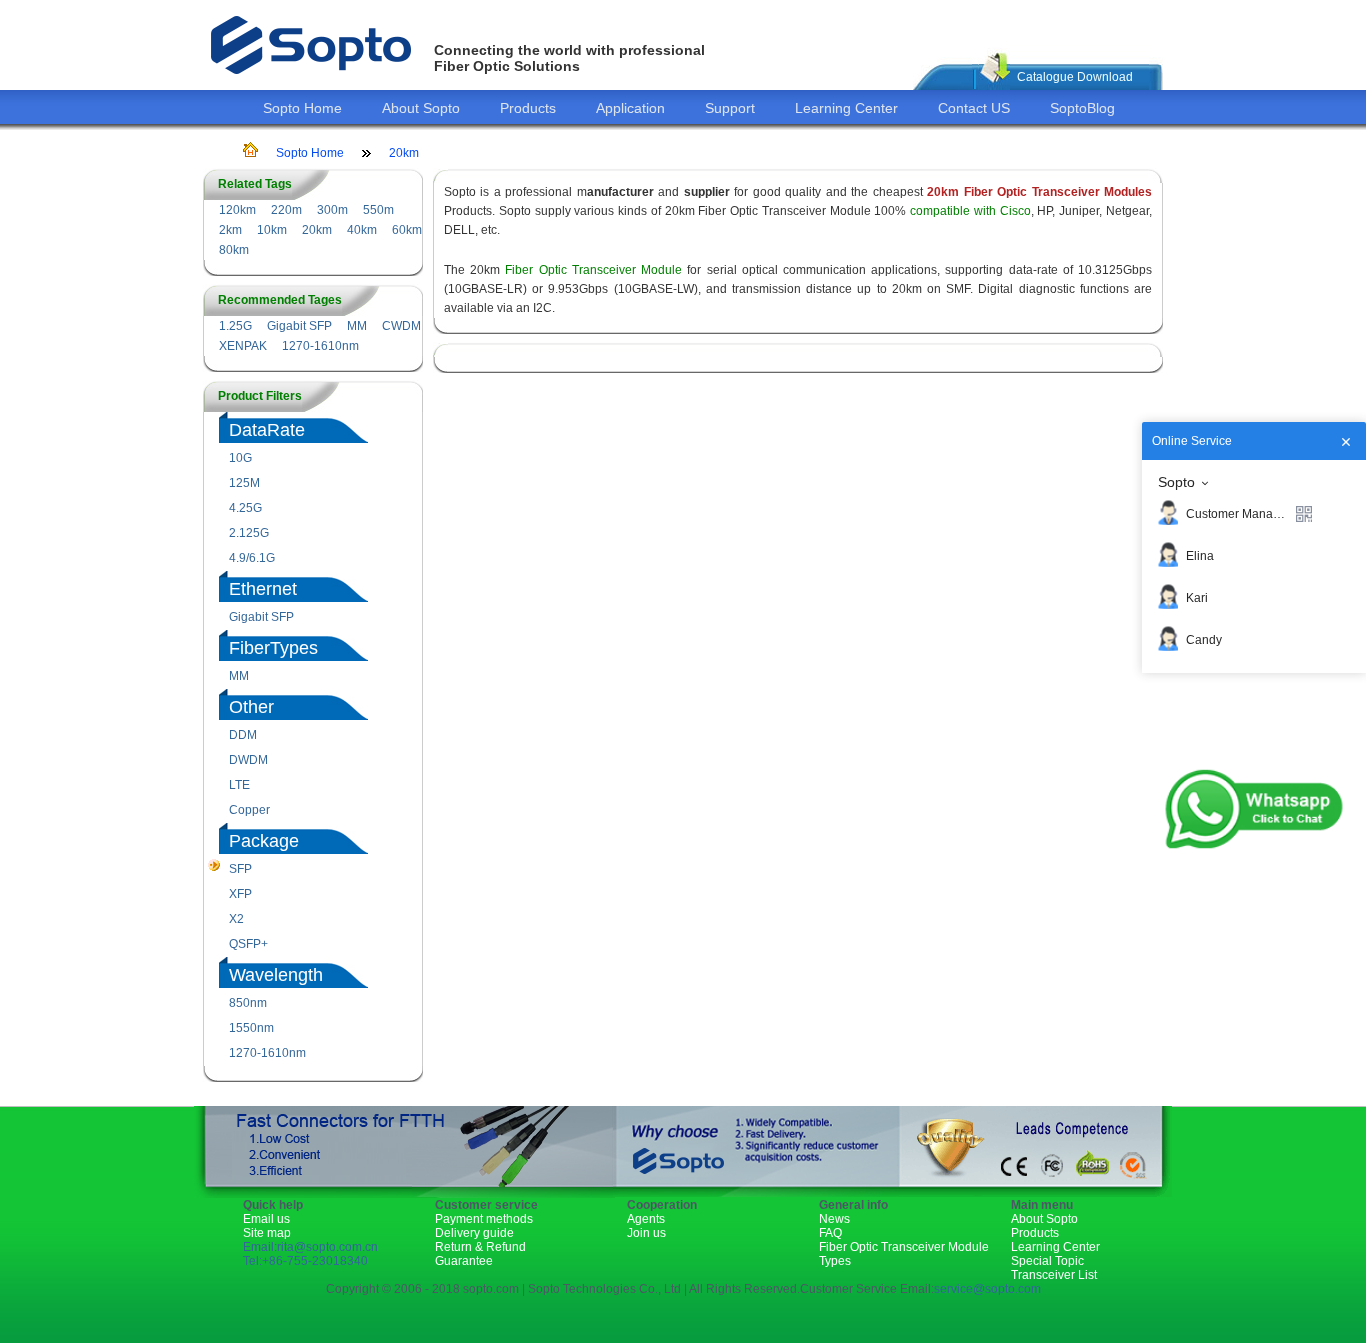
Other (251, 707)
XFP (240, 894)
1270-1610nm (320, 346)
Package (264, 841)
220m (286, 210)
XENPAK (243, 346)
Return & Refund (480, 1247)
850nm (248, 1003)
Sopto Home (302, 108)
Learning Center (846, 108)
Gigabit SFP (299, 326)
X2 (236, 919)
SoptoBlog (1082, 108)
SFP (240, 869)
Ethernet (263, 589)
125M (244, 483)
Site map (267, 1233)
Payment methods (484, 1219)
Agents (646, 1219)
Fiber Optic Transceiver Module (593, 270)
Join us (646, 1233)
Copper (249, 810)
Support (730, 108)
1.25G (235, 326)
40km (362, 230)
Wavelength (276, 975)
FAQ (830, 1233)
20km (404, 153)
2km (230, 230)
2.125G (249, 533)
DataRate (267, 430)
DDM (243, 735)
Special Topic (1047, 1261)
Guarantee (464, 1261)
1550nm (251, 1028)
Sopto (1176, 482)
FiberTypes (273, 648)
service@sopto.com (987, 1289)
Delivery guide (474, 1233)
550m (378, 210)
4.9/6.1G (252, 558)
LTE (239, 785)
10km (272, 230)
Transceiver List (1054, 1275)
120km (237, 210)
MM (357, 326)
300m (332, 210)
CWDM (401, 326)
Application (630, 108)
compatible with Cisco (968, 211)
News (834, 1219)
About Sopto (421, 108)
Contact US (974, 108)
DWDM (248, 760)
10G (240, 458)
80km (234, 250)
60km (407, 230)
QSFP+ (248, 944)
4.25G (245, 508)
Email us (266, 1219)
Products (528, 108)
